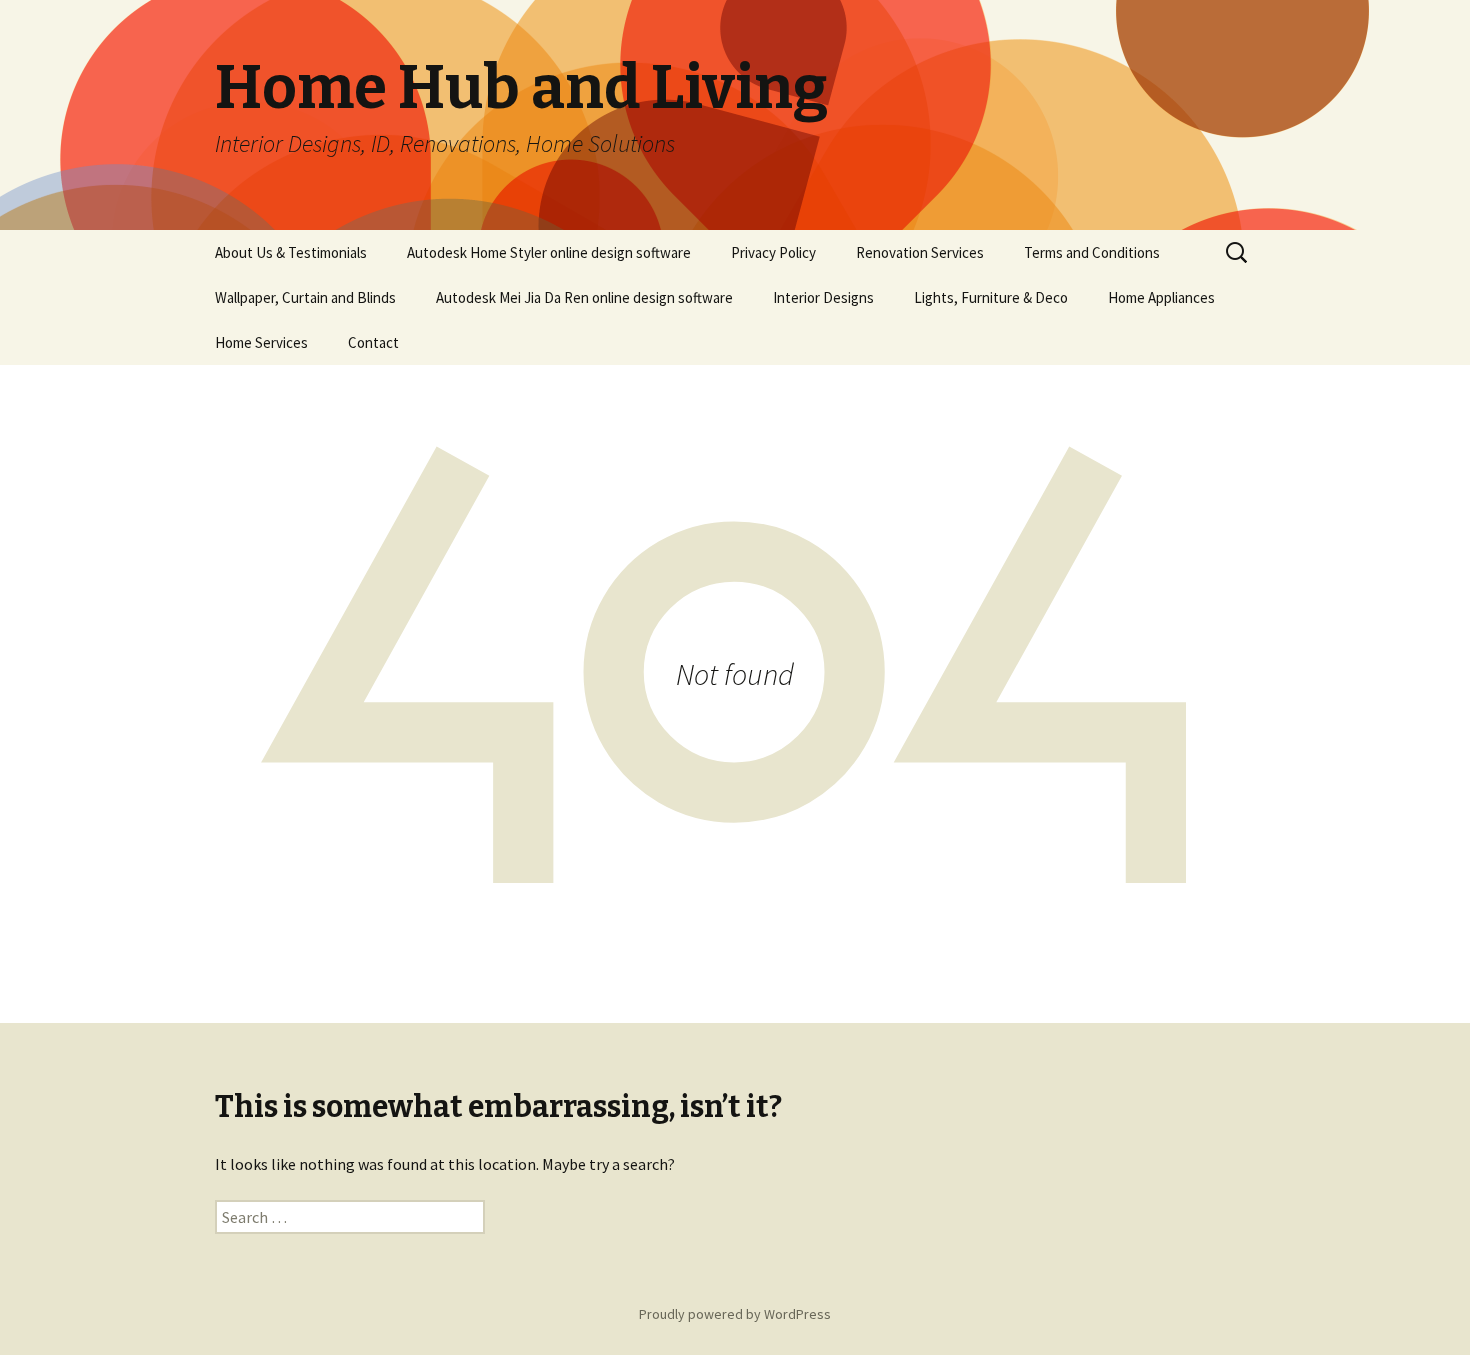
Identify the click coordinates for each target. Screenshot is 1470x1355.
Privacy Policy (773, 252)
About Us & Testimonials (291, 252)
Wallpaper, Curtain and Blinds (305, 297)
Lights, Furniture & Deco (991, 297)
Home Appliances (1161, 297)
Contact (373, 342)
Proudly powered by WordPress (735, 1314)
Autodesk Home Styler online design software (549, 252)
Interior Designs (823, 297)
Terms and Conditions (1092, 252)
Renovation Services (920, 252)
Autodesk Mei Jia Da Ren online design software (584, 297)
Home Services (261, 342)
